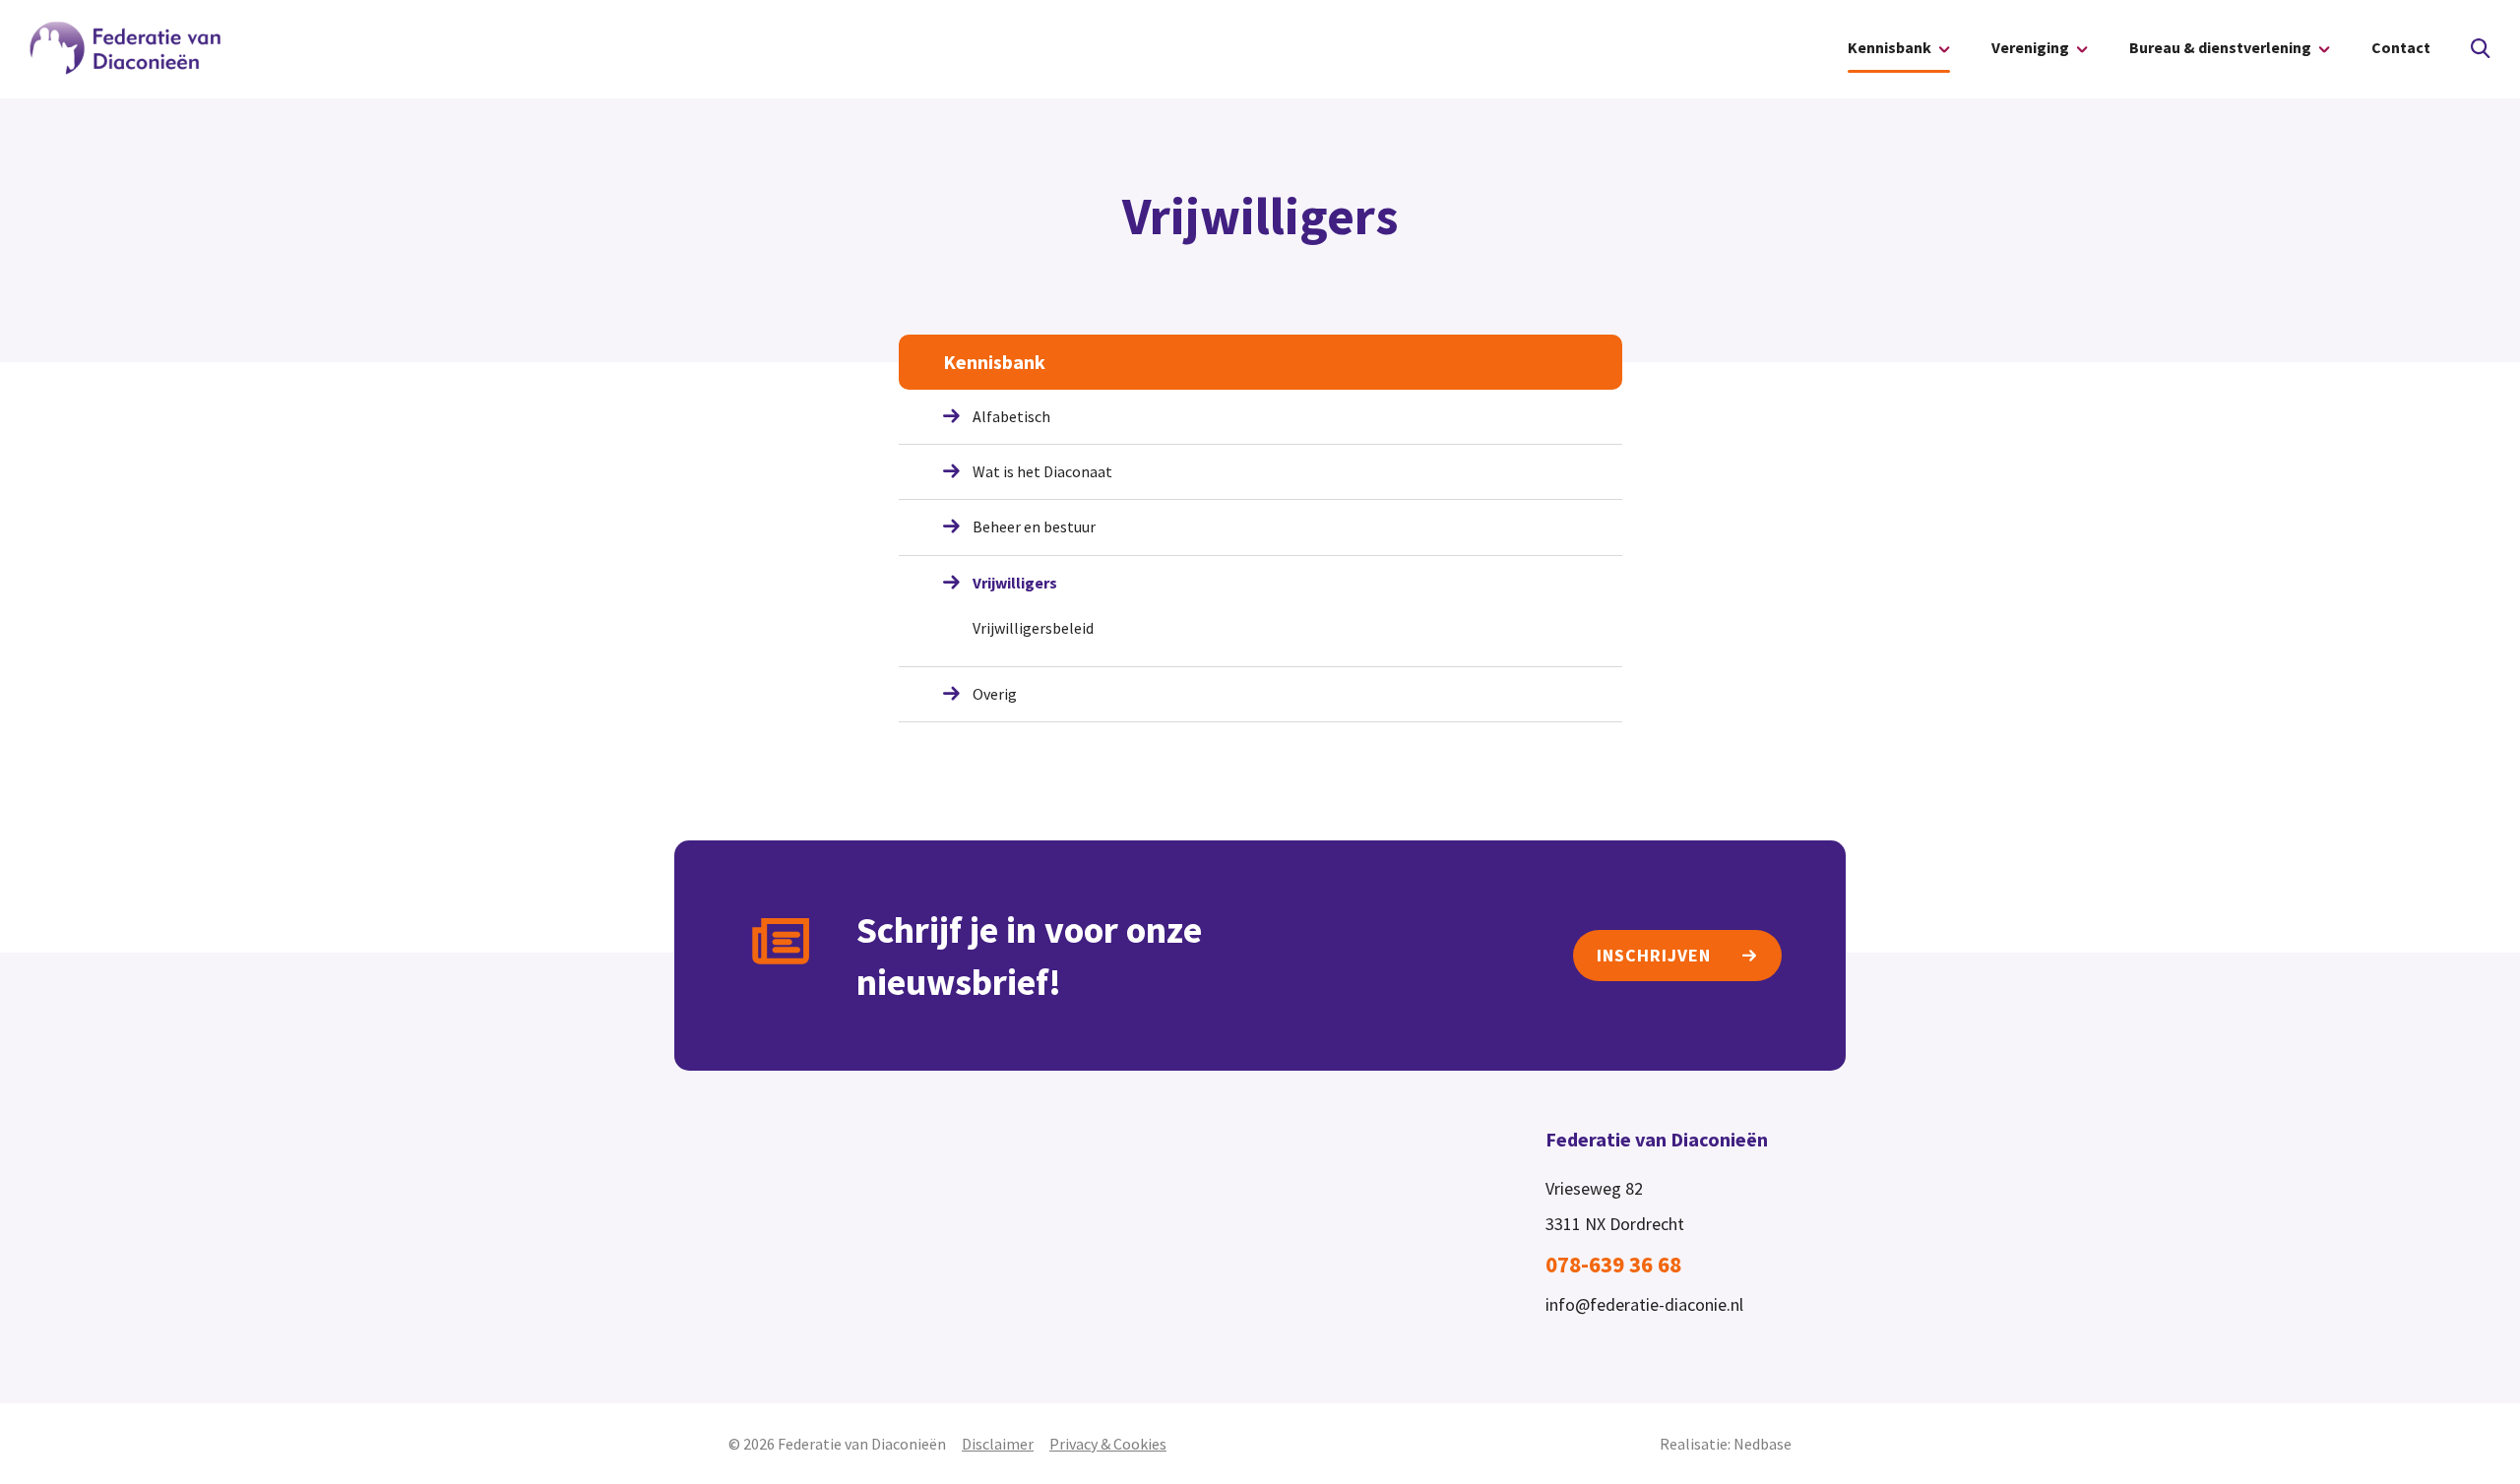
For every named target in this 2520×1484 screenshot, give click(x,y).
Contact (2401, 47)
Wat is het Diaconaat (1042, 471)
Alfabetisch (1011, 416)
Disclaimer (998, 1444)
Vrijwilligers (1015, 583)
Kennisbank (1890, 47)
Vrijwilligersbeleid (1033, 628)
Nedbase (1763, 1444)
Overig (995, 694)
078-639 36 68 (1613, 1264)
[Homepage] (126, 49)
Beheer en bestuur (1034, 526)
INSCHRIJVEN (1654, 955)
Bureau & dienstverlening (2220, 47)
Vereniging (2030, 47)
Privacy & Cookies (1108, 1444)
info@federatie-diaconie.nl (1644, 1304)
